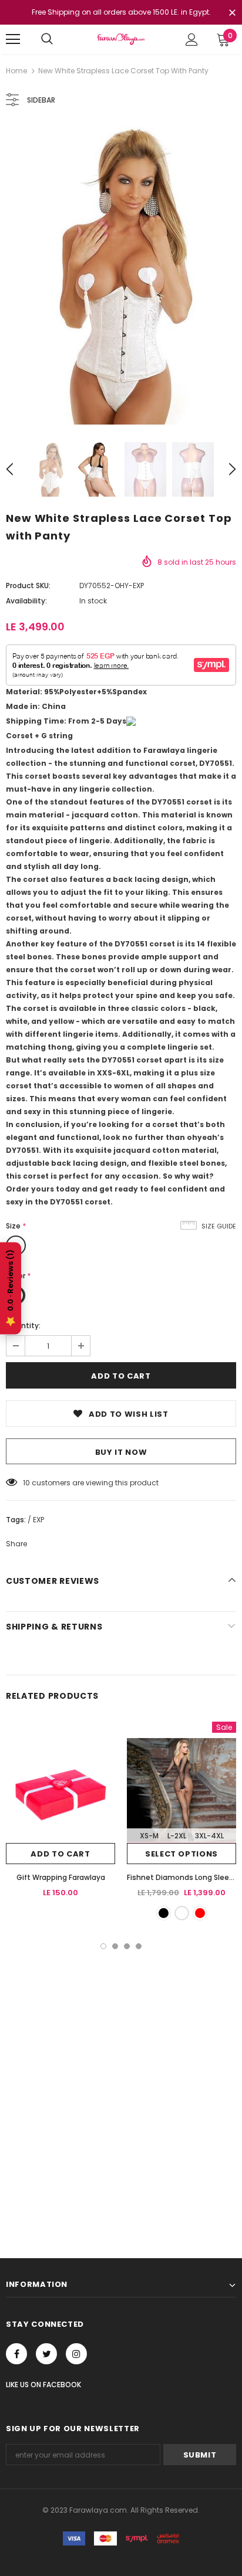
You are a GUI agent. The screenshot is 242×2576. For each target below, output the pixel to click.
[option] (121, 275)
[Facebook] (16, 2354)
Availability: (26, 601)
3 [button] (127, 1946)
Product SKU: (28, 586)
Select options (181, 1854)
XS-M (149, 1836)
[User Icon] (192, 40)
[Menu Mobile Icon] (13, 39)
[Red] (200, 1913)
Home (16, 71)
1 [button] (103, 1946)
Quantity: (23, 1326)
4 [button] (139, 1946)
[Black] (164, 1913)
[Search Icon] (47, 39)
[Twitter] (46, 2354)
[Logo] (121, 39)
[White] (182, 1913)
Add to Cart (60, 1854)
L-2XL (177, 1836)
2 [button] (115, 1946)
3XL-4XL (209, 1836)
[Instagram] (76, 2354)
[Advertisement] (121, 2076)
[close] (232, 13)
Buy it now (121, 1452)
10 (26, 1483)
